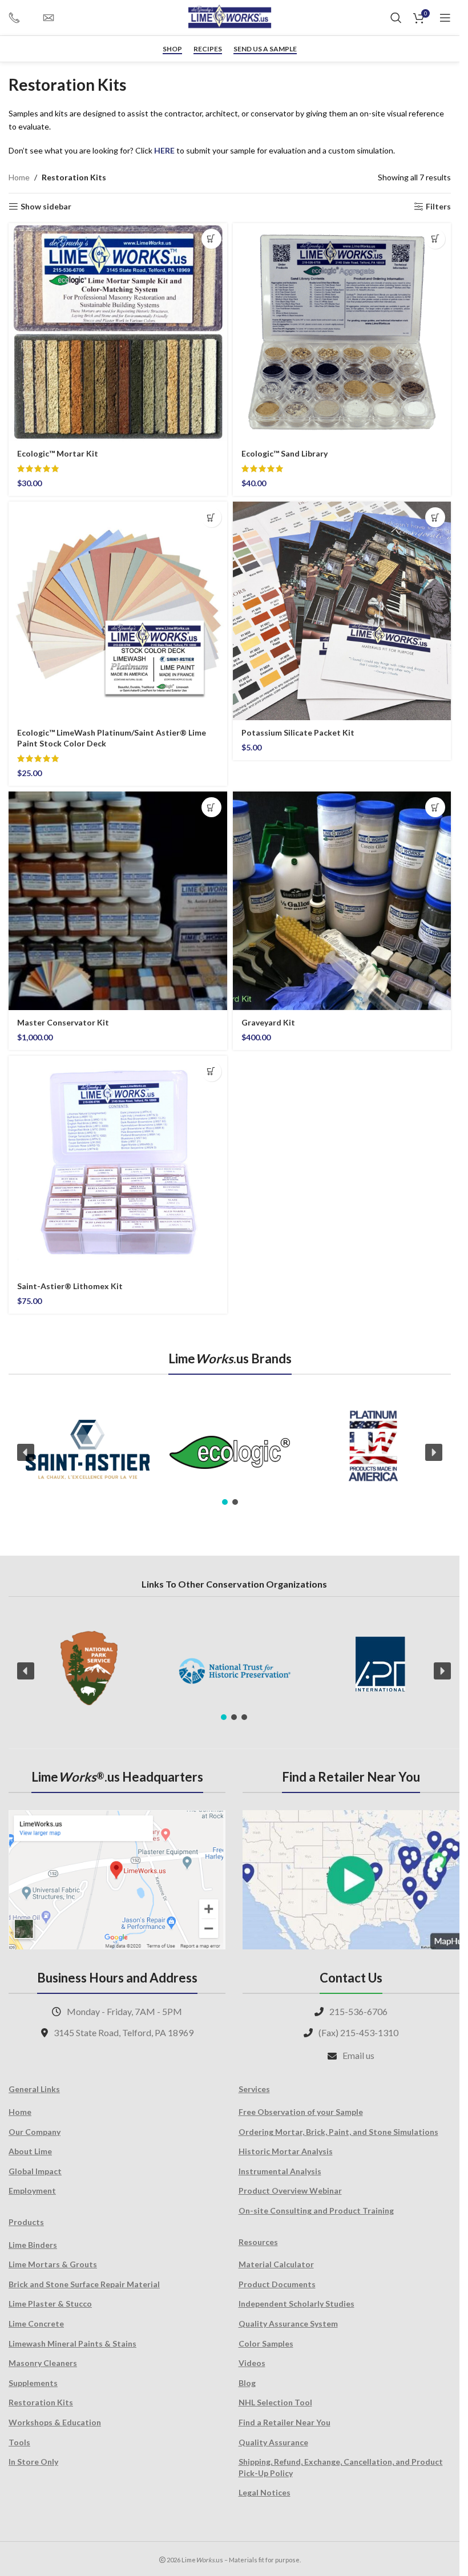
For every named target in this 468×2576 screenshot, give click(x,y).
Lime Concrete (36, 2323)
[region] (230, 1453)
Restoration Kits (41, 2402)
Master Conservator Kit (63, 1022)
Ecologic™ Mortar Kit (58, 453)
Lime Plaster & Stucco (50, 2304)
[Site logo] (230, 17)
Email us (358, 2055)
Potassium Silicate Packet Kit (298, 732)
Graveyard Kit (268, 1022)
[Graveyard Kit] (342, 901)
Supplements (33, 2383)
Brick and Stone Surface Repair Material (84, 2284)
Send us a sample (265, 49)
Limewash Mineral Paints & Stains (72, 2343)
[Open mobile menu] (445, 18)
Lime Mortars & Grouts (53, 2264)
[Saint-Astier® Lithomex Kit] (118, 1165)
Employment (32, 2191)
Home (19, 177)
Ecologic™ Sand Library (285, 453)
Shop (172, 49)
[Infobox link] (20, 18)
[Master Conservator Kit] (118, 901)
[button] (211, 239)
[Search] (396, 18)
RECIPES (208, 49)
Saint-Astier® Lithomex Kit (70, 1286)
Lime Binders (33, 2245)
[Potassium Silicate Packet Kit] (342, 611)
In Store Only (33, 2462)
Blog (247, 2383)
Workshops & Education (55, 2422)
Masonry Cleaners (43, 2363)
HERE (164, 150)
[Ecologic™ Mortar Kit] (118, 332)
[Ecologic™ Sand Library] (342, 332)
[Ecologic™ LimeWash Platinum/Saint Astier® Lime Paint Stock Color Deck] (118, 611)
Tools (19, 2442)
